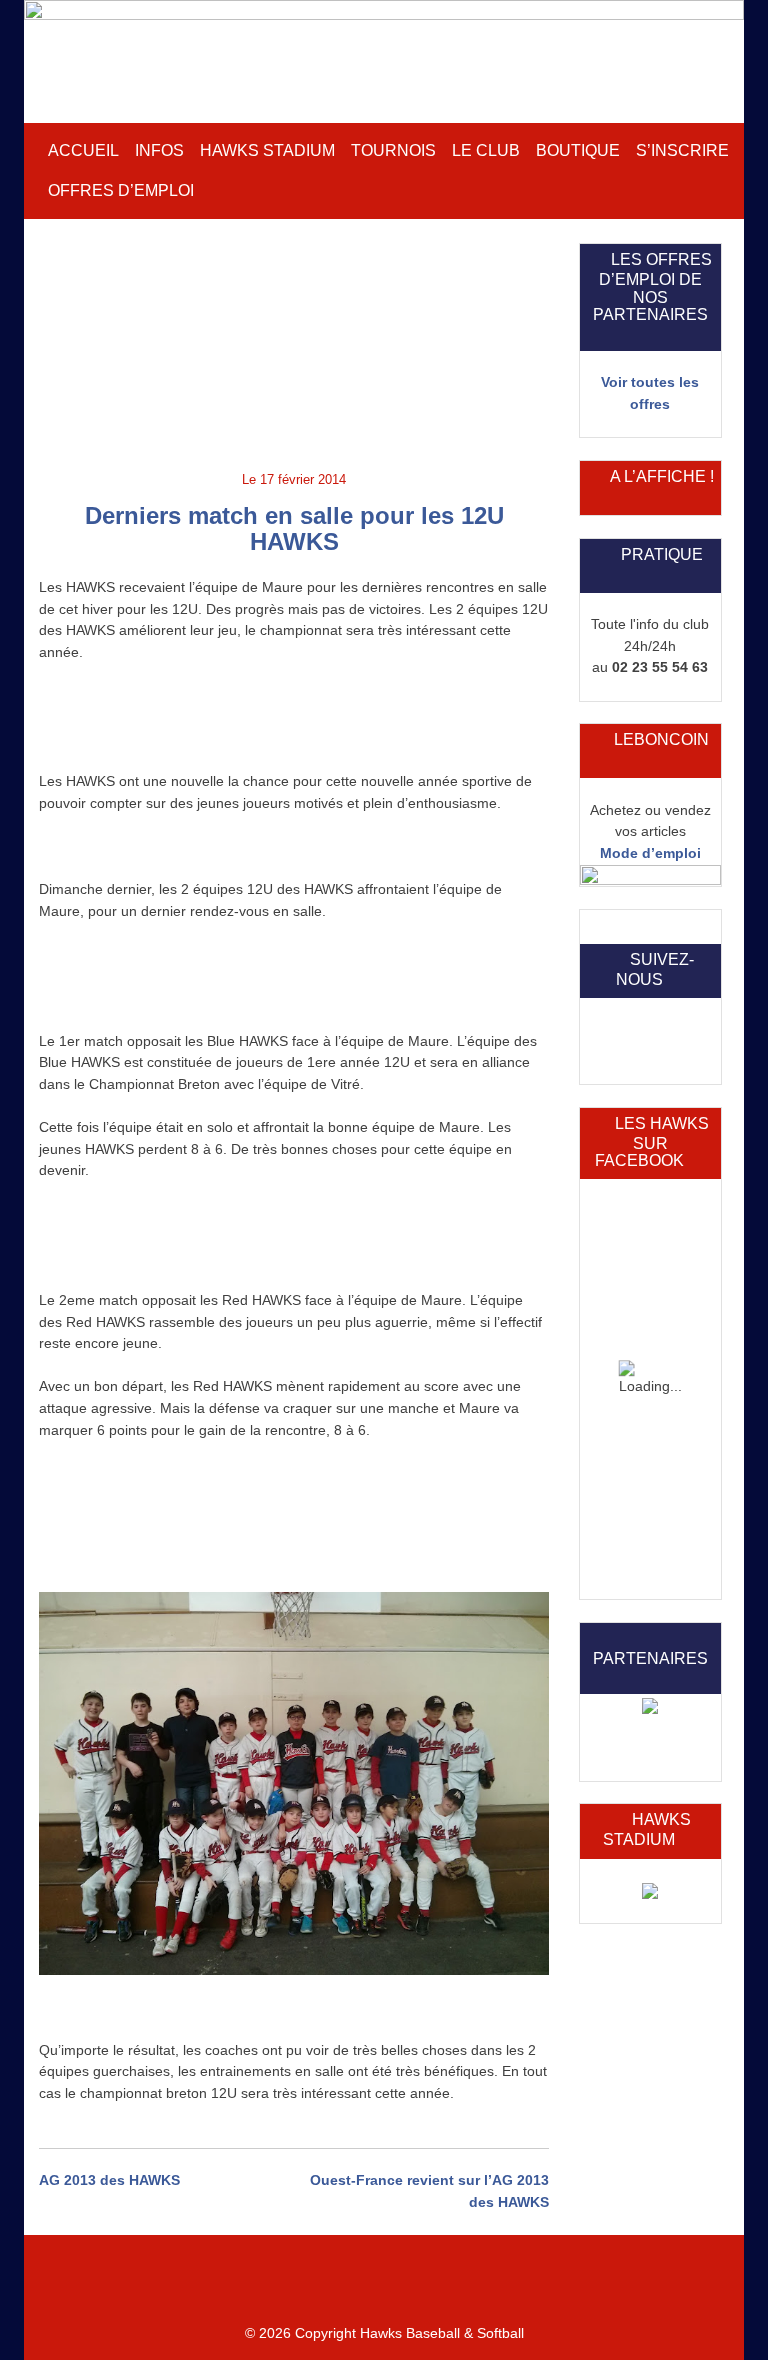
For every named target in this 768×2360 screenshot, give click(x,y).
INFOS (159, 150)
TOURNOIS (393, 150)
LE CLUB (486, 150)
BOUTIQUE (578, 150)
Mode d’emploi (650, 853)
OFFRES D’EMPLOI (121, 190)
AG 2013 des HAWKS (109, 2180)
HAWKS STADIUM (267, 150)
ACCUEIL (83, 150)
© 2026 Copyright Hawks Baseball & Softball (384, 2333)
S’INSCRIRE (682, 150)
